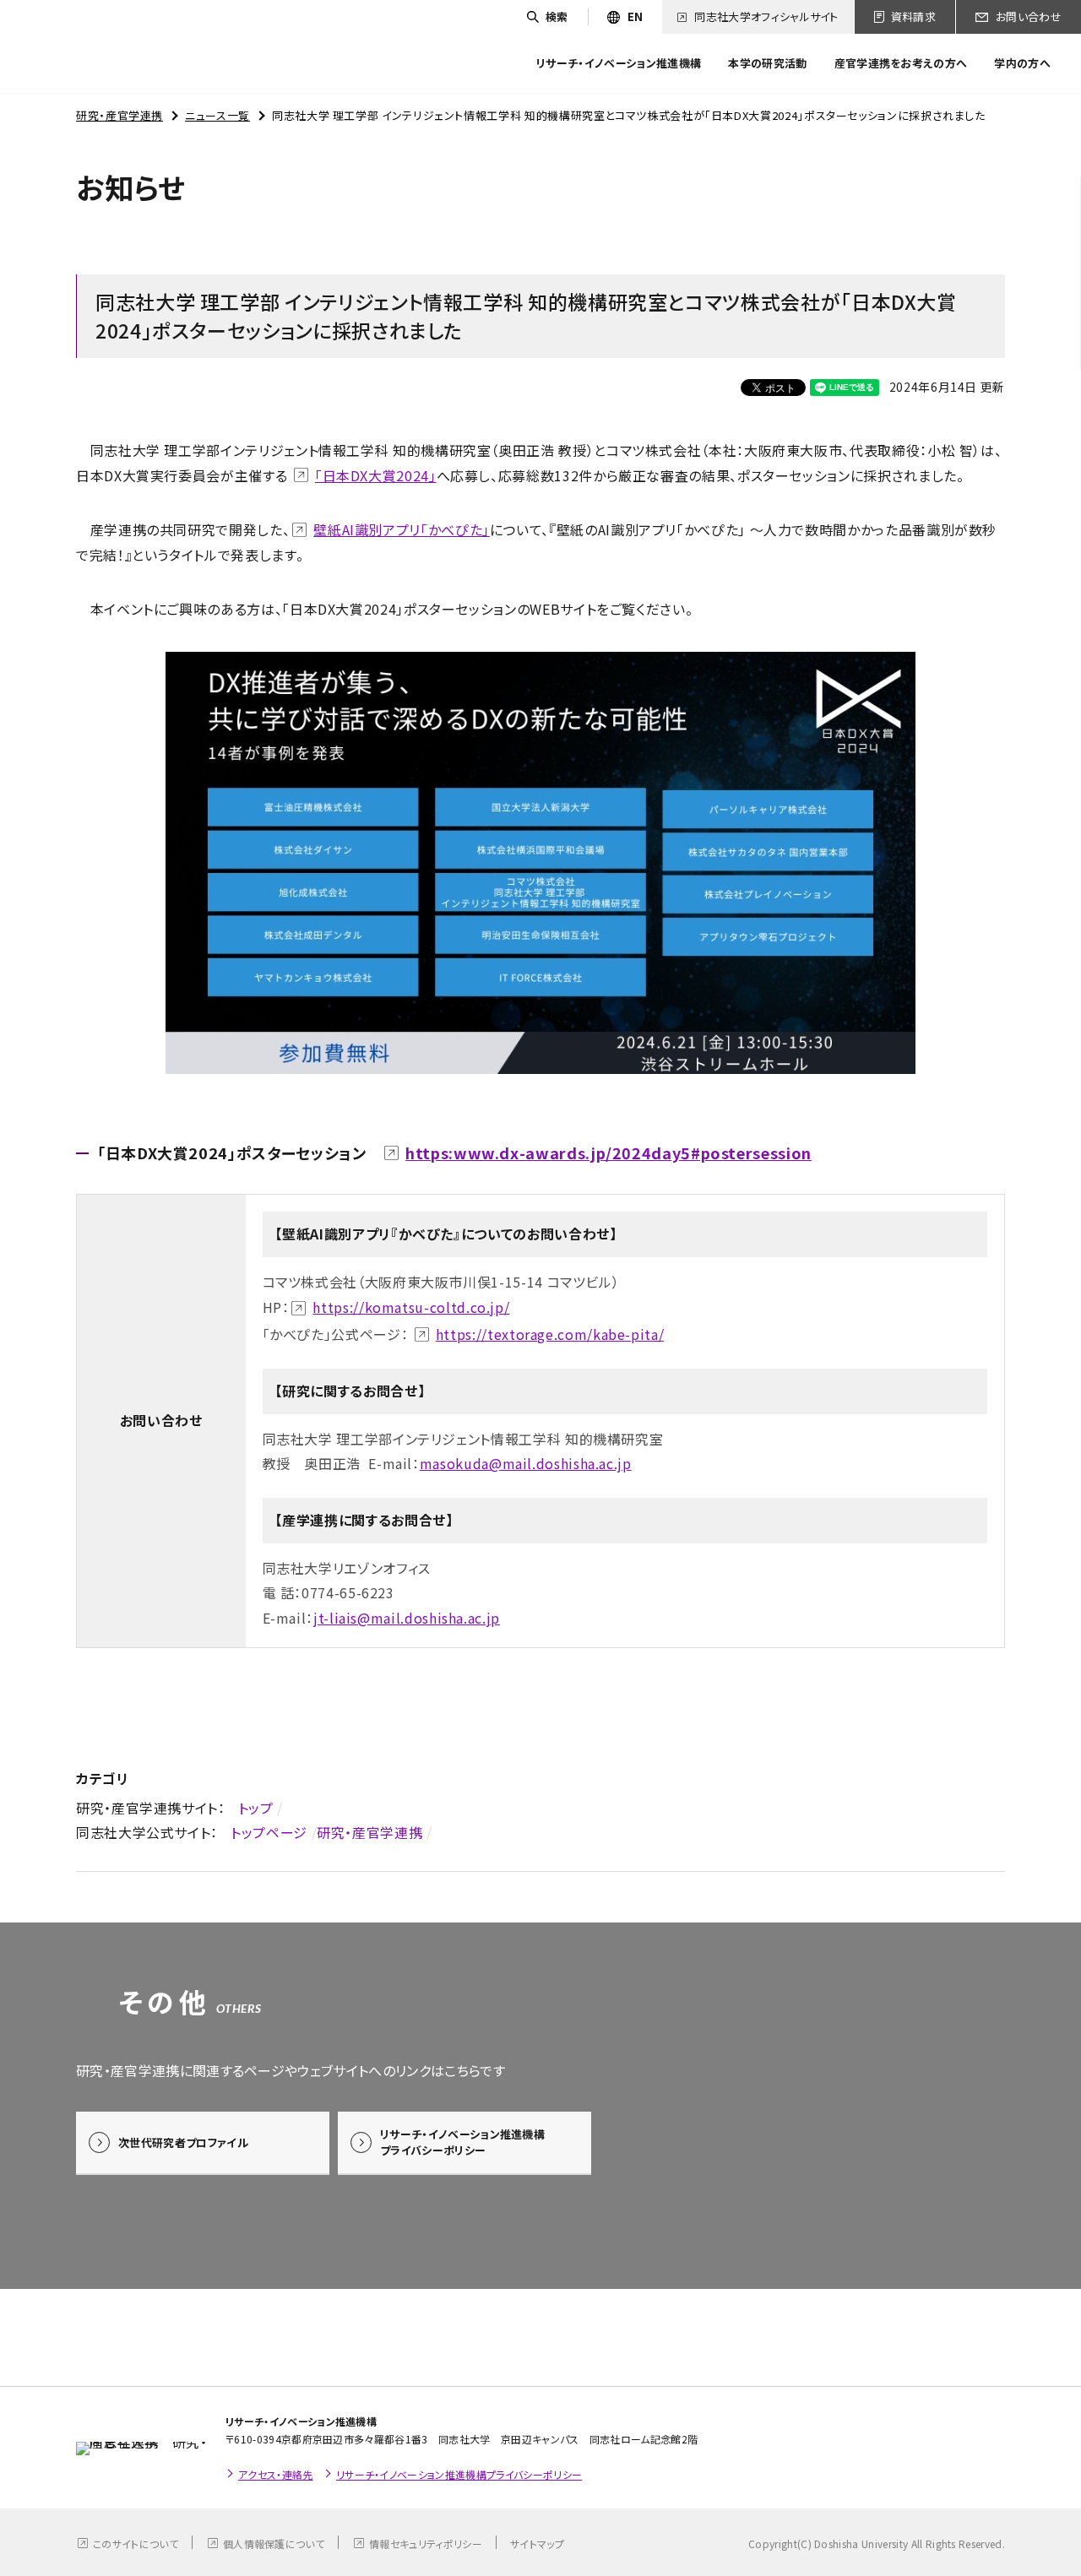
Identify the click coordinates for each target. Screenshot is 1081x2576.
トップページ (269, 1832)
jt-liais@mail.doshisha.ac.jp (407, 1618)
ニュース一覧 (217, 115)
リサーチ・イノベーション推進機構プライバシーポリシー (459, 2474)
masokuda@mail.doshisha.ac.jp (526, 1463)
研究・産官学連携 (120, 115)
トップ (256, 1808)
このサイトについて (136, 2543)
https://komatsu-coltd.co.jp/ (411, 1307)
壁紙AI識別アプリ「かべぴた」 (402, 529)
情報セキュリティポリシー (426, 2543)
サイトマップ (537, 2543)
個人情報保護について (274, 2543)
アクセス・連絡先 (276, 2474)
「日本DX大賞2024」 (376, 475)
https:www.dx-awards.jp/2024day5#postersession (608, 1152)
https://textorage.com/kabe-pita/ (550, 1334)
